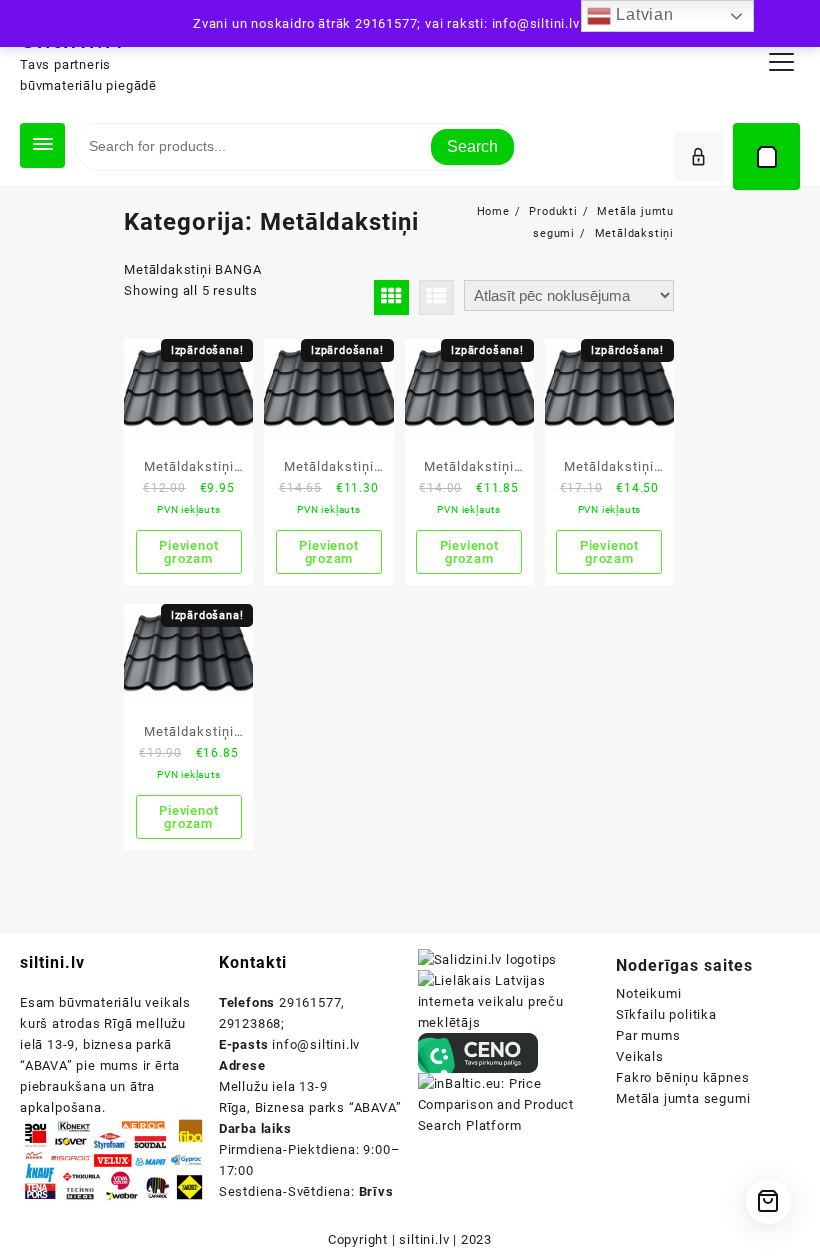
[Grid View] (391, 297)
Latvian (642, 14)
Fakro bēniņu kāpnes (682, 1077)
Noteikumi (648, 993)
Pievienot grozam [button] (188, 552)
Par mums (648, 1035)
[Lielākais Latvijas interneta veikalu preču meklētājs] (510, 1000)
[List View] (436, 297)
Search (472, 146)
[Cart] (766, 156)
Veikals (640, 1056)
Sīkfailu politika (666, 1014)
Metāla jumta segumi (683, 1098)
